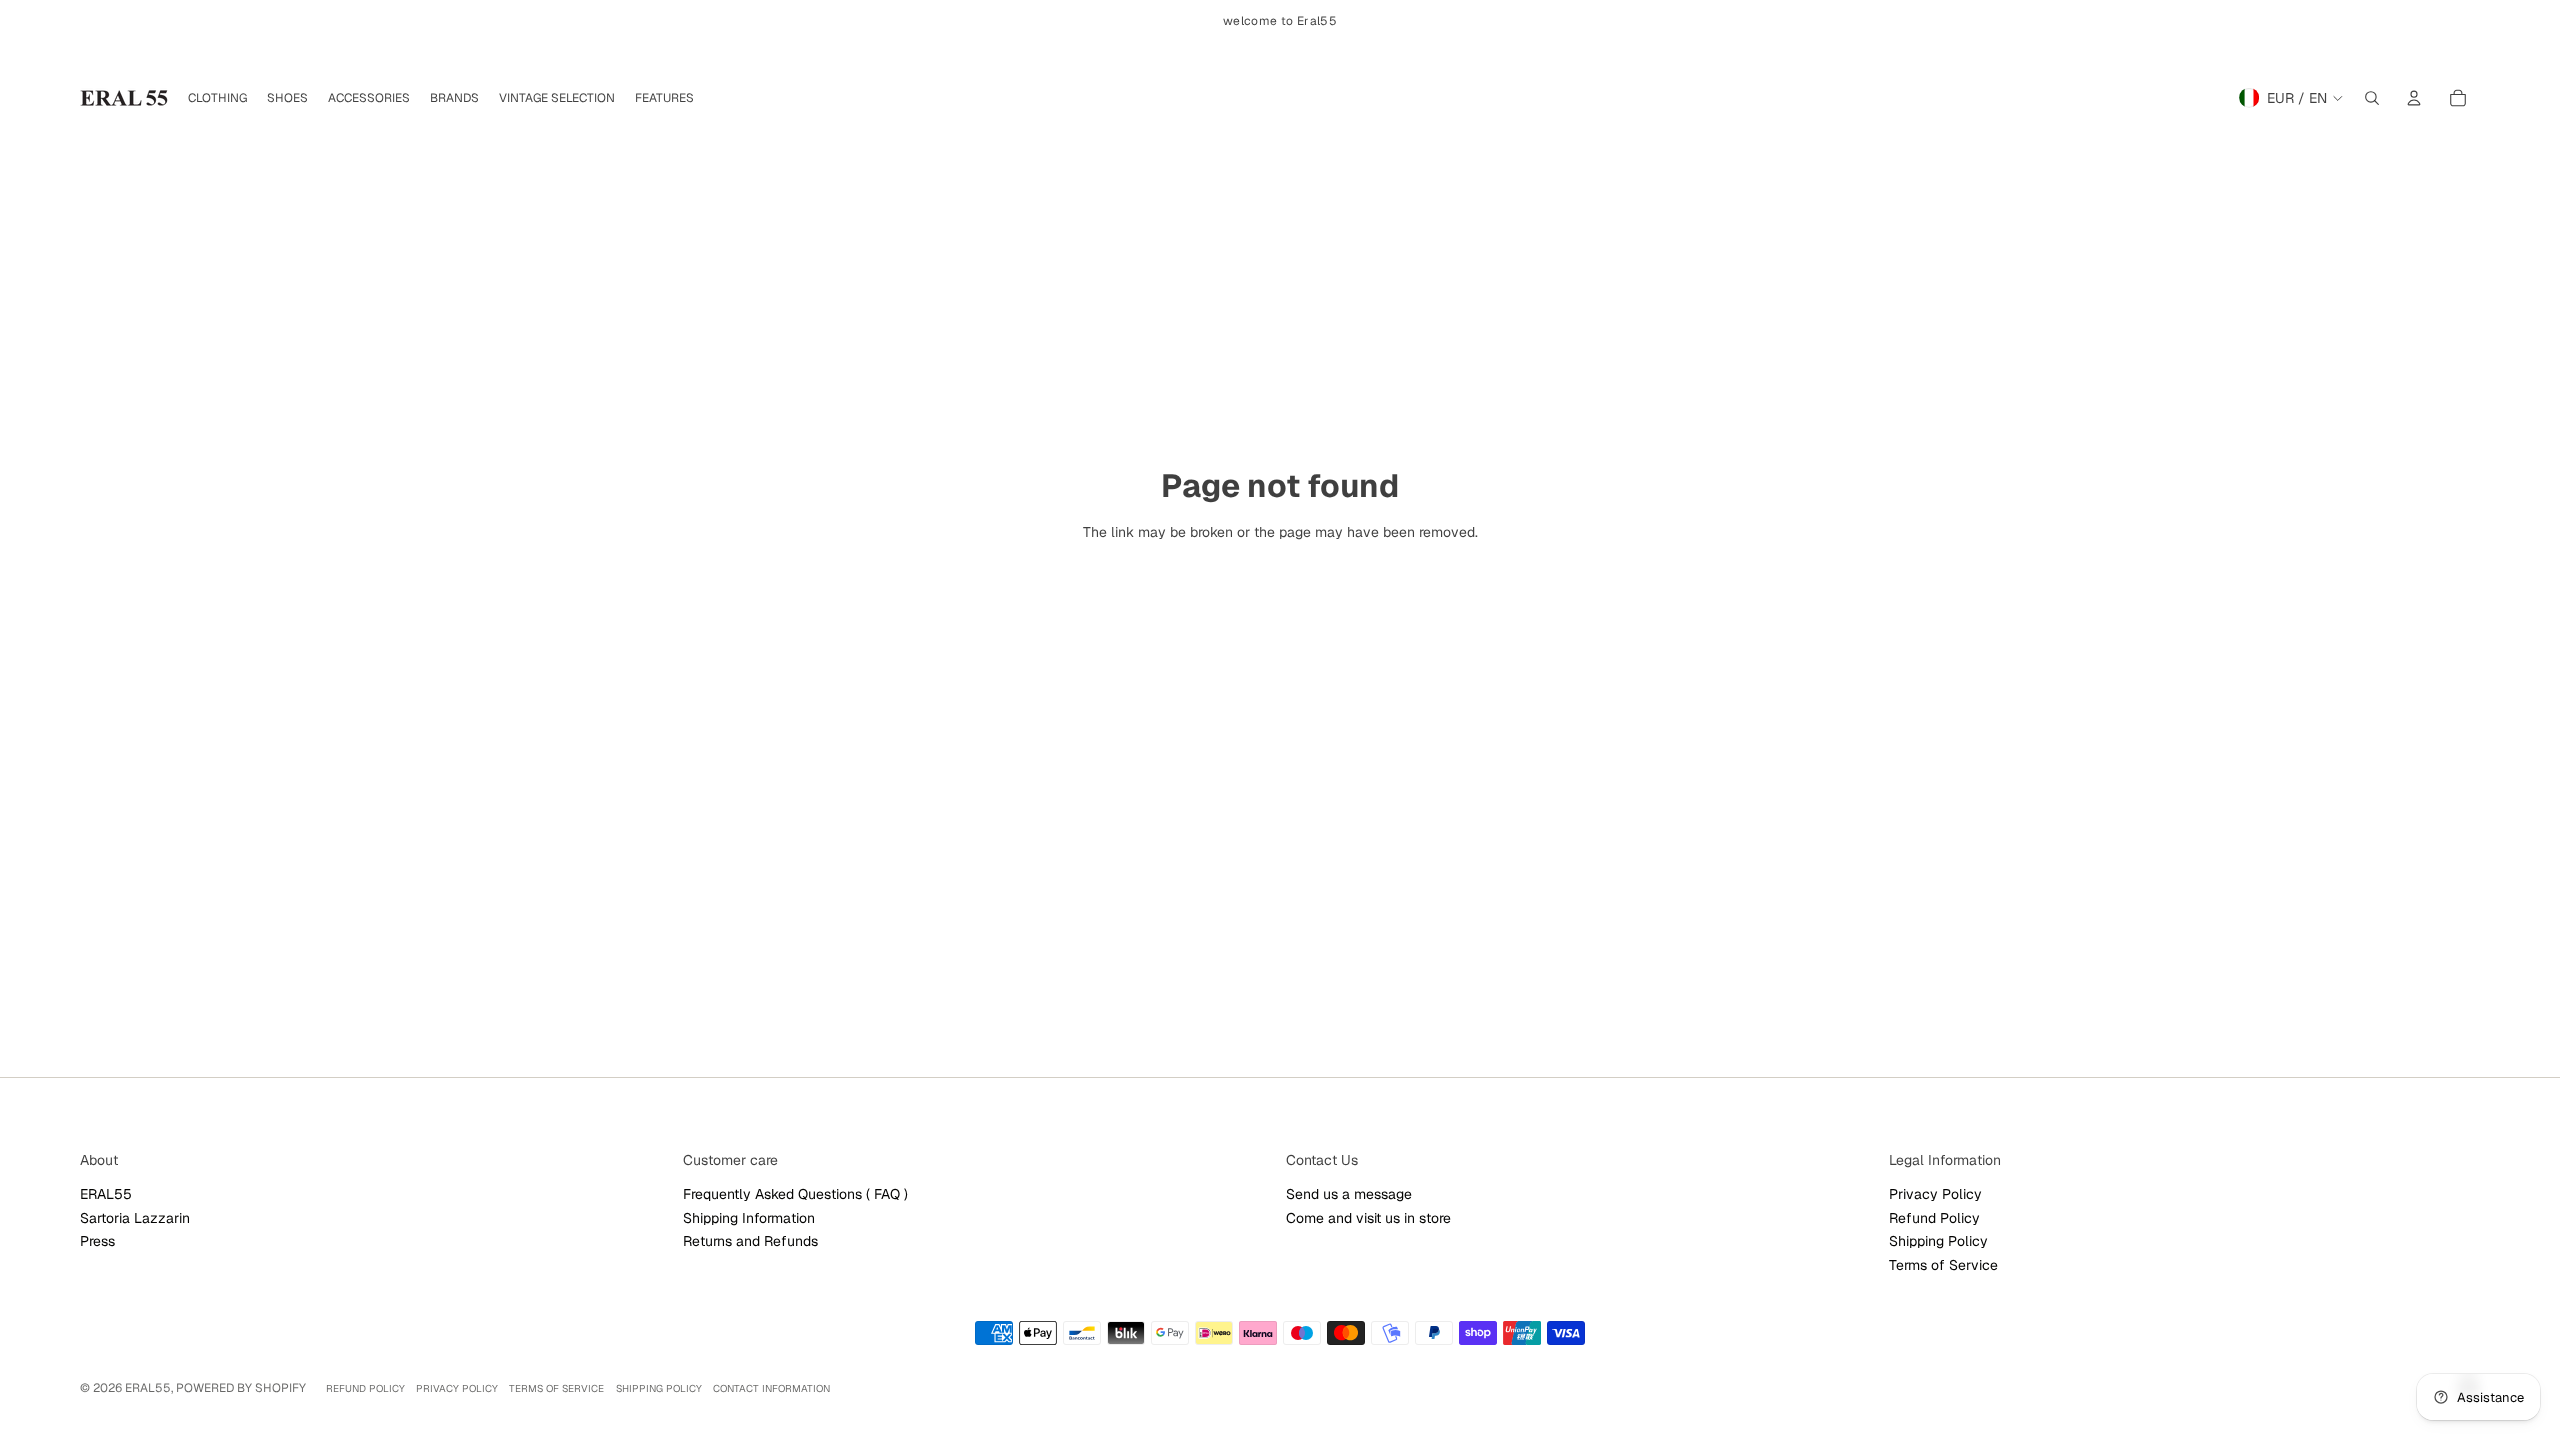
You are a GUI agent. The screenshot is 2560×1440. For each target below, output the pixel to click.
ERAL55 (106, 1194)
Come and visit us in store (1368, 1218)
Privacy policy (457, 1388)
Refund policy (365, 1388)
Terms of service (556, 1388)
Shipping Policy (1938, 1241)
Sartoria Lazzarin (135, 1218)
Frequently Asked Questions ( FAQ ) (795, 1194)
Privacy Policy (1935, 1194)
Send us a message (1349, 1194)
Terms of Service (1943, 1265)
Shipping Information (749, 1218)
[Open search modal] (2372, 98)
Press (97, 1241)
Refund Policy (1934, 1218)
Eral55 (148, 1388)
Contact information (771, 1388)
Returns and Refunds (750, 1241)
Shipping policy (659, 1388)
